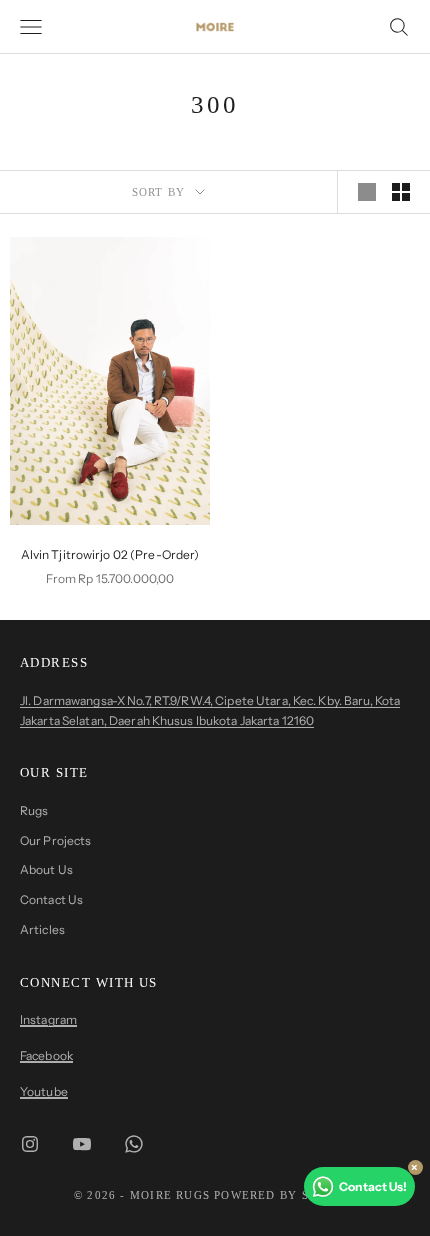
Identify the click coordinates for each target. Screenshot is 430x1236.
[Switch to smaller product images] (401, 192)
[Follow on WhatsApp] (134, 1144)
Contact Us (51, 899)
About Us (46, 869)
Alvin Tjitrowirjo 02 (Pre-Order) (110, 554)
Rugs (34, 810)
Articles (42, 929)
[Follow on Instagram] (30, 1144)
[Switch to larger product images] (367, 192)
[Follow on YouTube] (82, 1144)
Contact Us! (373, 1186)
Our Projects (55, 840)
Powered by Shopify (285, 1195)
